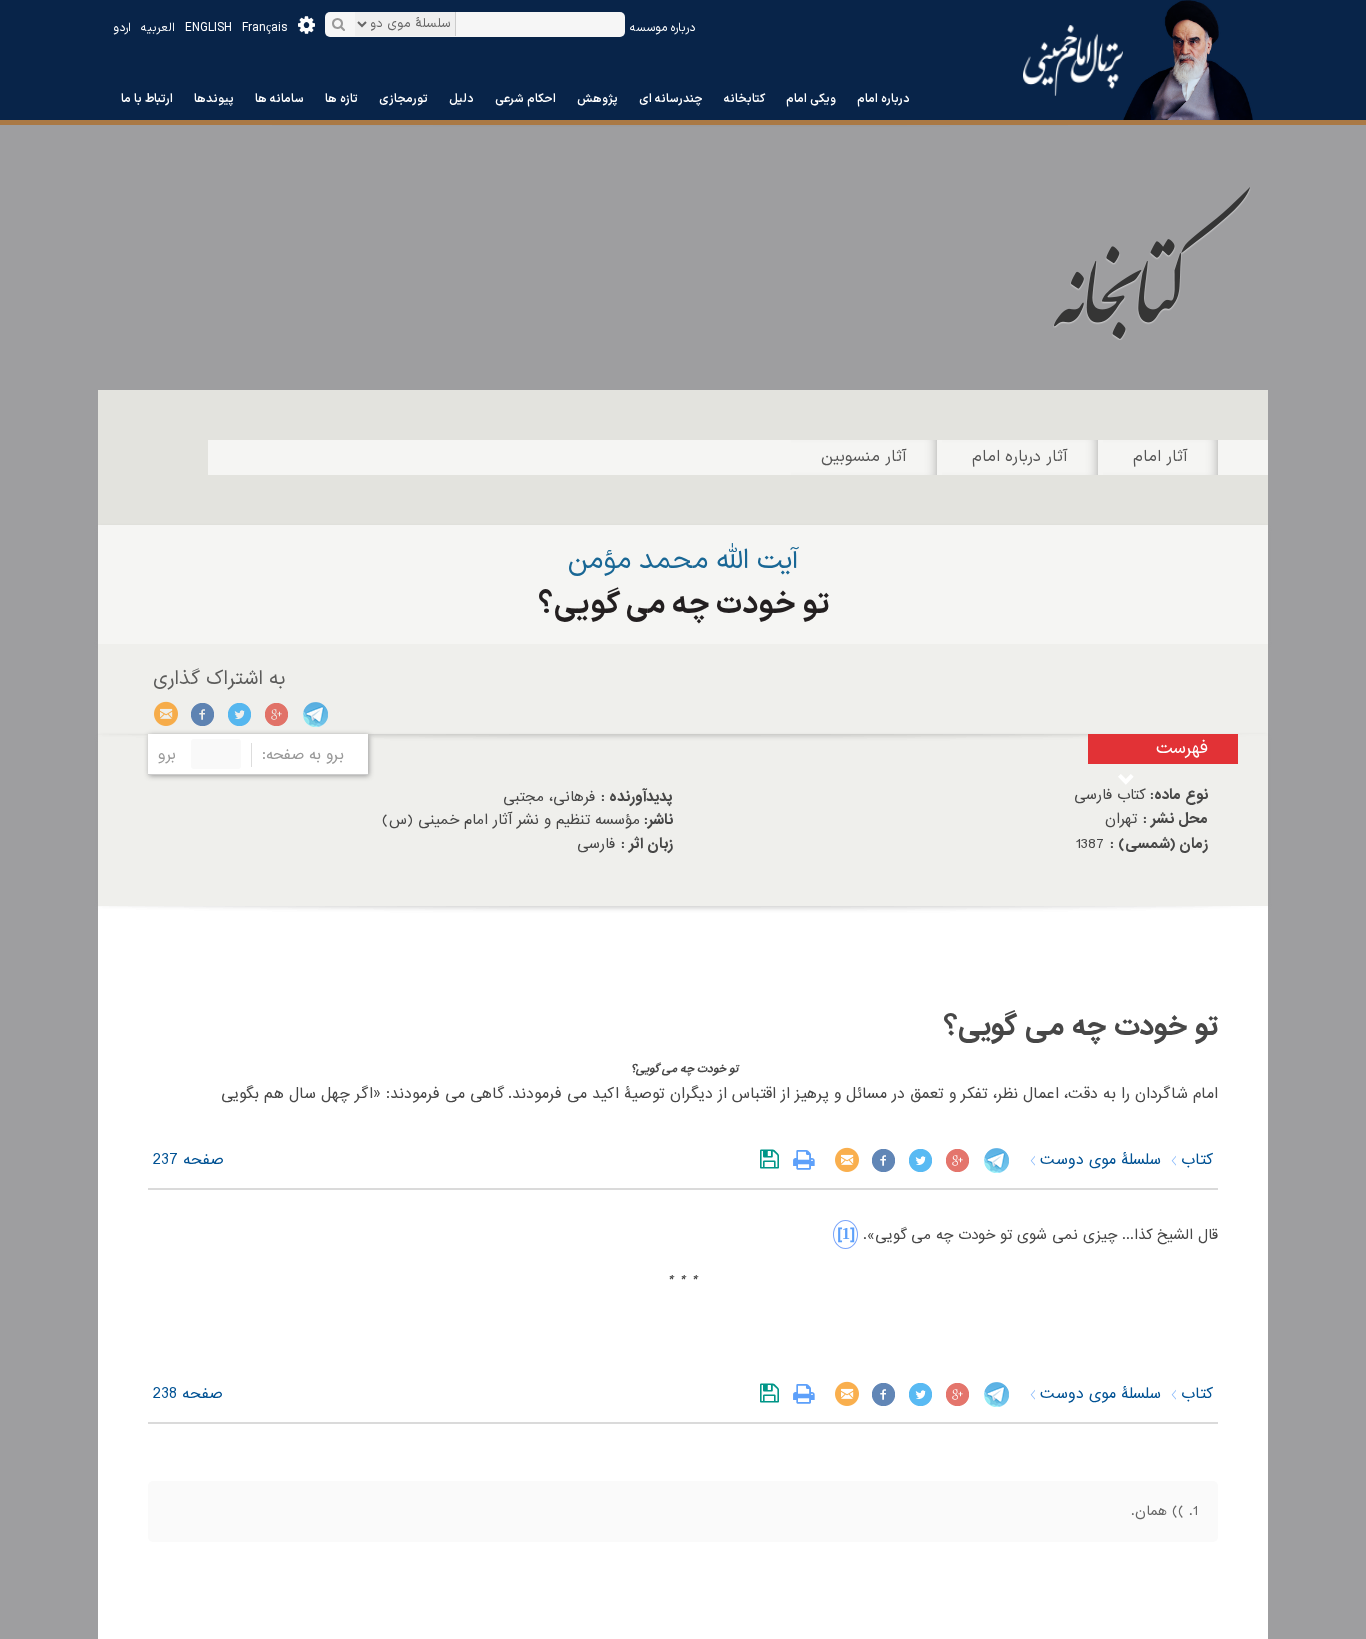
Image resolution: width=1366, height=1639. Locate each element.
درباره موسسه (662, 28)
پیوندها (214, 99)
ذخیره (773, 1160)
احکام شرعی (525, 99)
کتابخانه (744, 99)
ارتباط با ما (147, 99)
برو (167, 755)
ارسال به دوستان (166, 714)
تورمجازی (403, 99)
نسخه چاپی (808, 1160)
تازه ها (341, 99)
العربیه (158, 28)
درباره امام (883, 99)
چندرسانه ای (671, 99)
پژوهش (597, 99)
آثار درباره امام (1020, 457)
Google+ (277, 714)
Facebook (203, 714)
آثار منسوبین (864, 457)
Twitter (240, 714)
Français (265, 28)
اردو (122, 28)
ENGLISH (208, 28)
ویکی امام (811, 99)
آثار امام (1160, 457)
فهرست (1182, 748)
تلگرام (314, 714)
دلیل (461, 99)
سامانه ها (279, 99)
